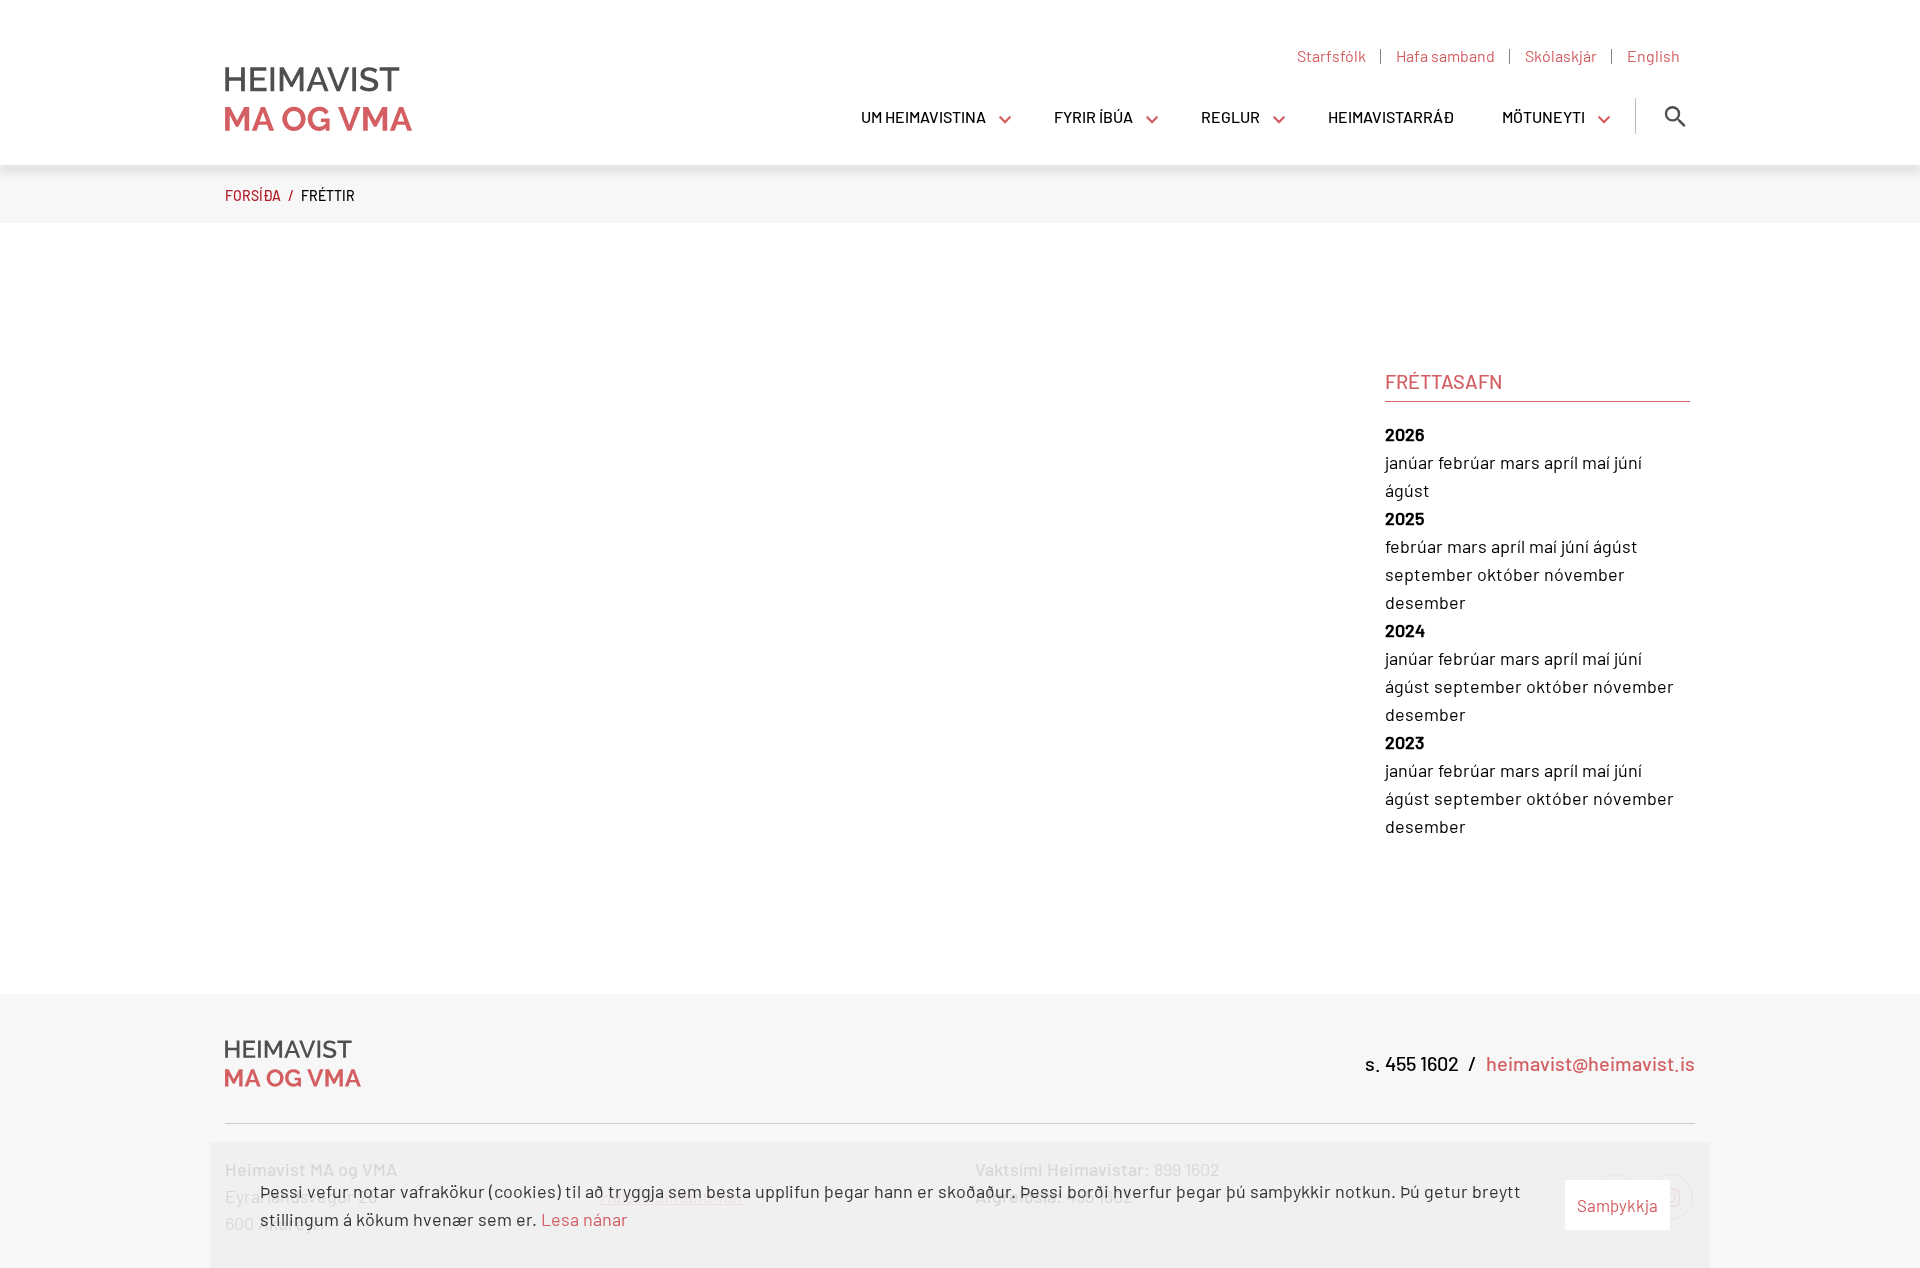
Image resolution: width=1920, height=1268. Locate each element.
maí (1598, 462)
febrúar (1469, 462)
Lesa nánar (584, 1219)
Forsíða (253, 195)
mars (1522, 462)
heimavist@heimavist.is (1590, 1063)
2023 (1404, 742)
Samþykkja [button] (1617, 1205)
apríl (1563, 462)
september (1431, 574)
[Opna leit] (1675, 116)
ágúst (1407, 490)
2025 (1404, 518)
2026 (1404, 434)
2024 (1405, 630)
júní (1628, 462)
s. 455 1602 (1412, 1063)
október (1510, 574)
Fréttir (328, 195)
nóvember (1584, 574)
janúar (1411, 462)
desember (1425, 602)
